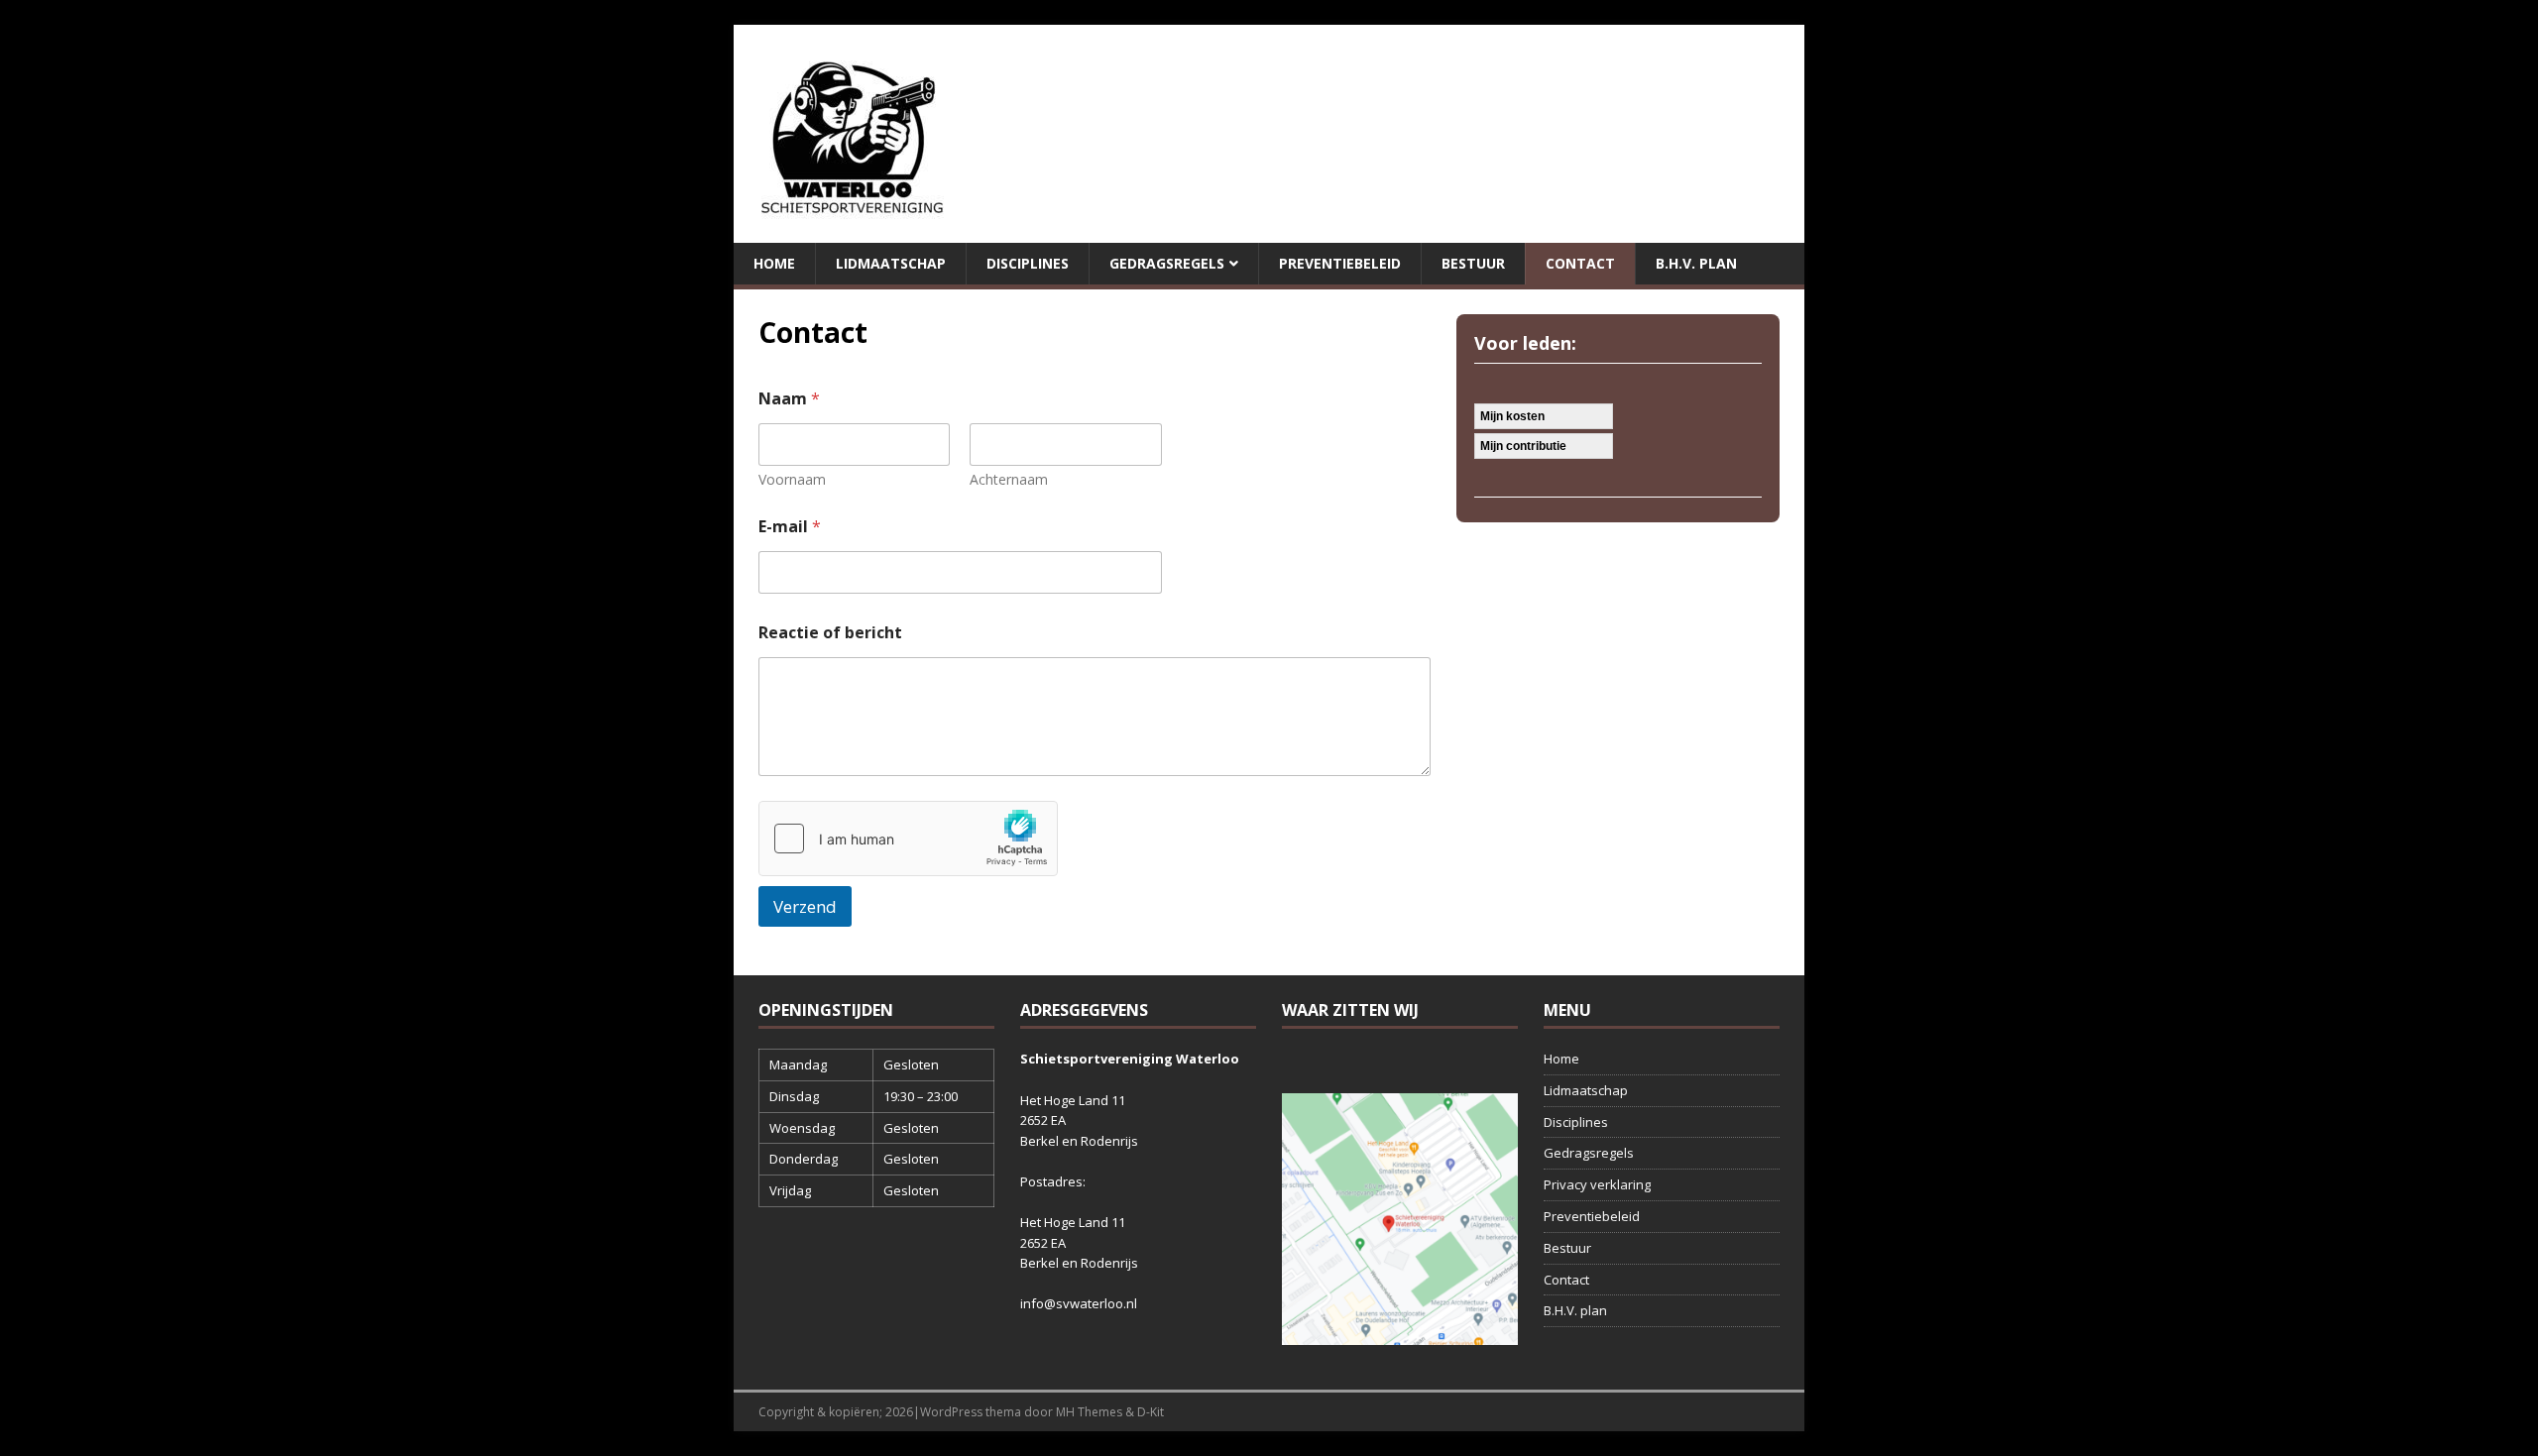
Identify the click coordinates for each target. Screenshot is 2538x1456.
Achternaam (1009, 479)
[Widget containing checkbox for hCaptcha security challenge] (908, 839)
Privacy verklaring (1597, 1184)
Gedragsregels (1167, 263)
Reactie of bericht (830, 633)
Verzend (805, 906)
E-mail (790, 527)
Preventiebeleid (1340, 263)
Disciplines (1028, 263)
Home (774, 263)
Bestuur (1473, 263)
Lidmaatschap (891, 263)
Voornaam (792, 479)
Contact (1580, 263)
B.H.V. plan (1696, 263)
